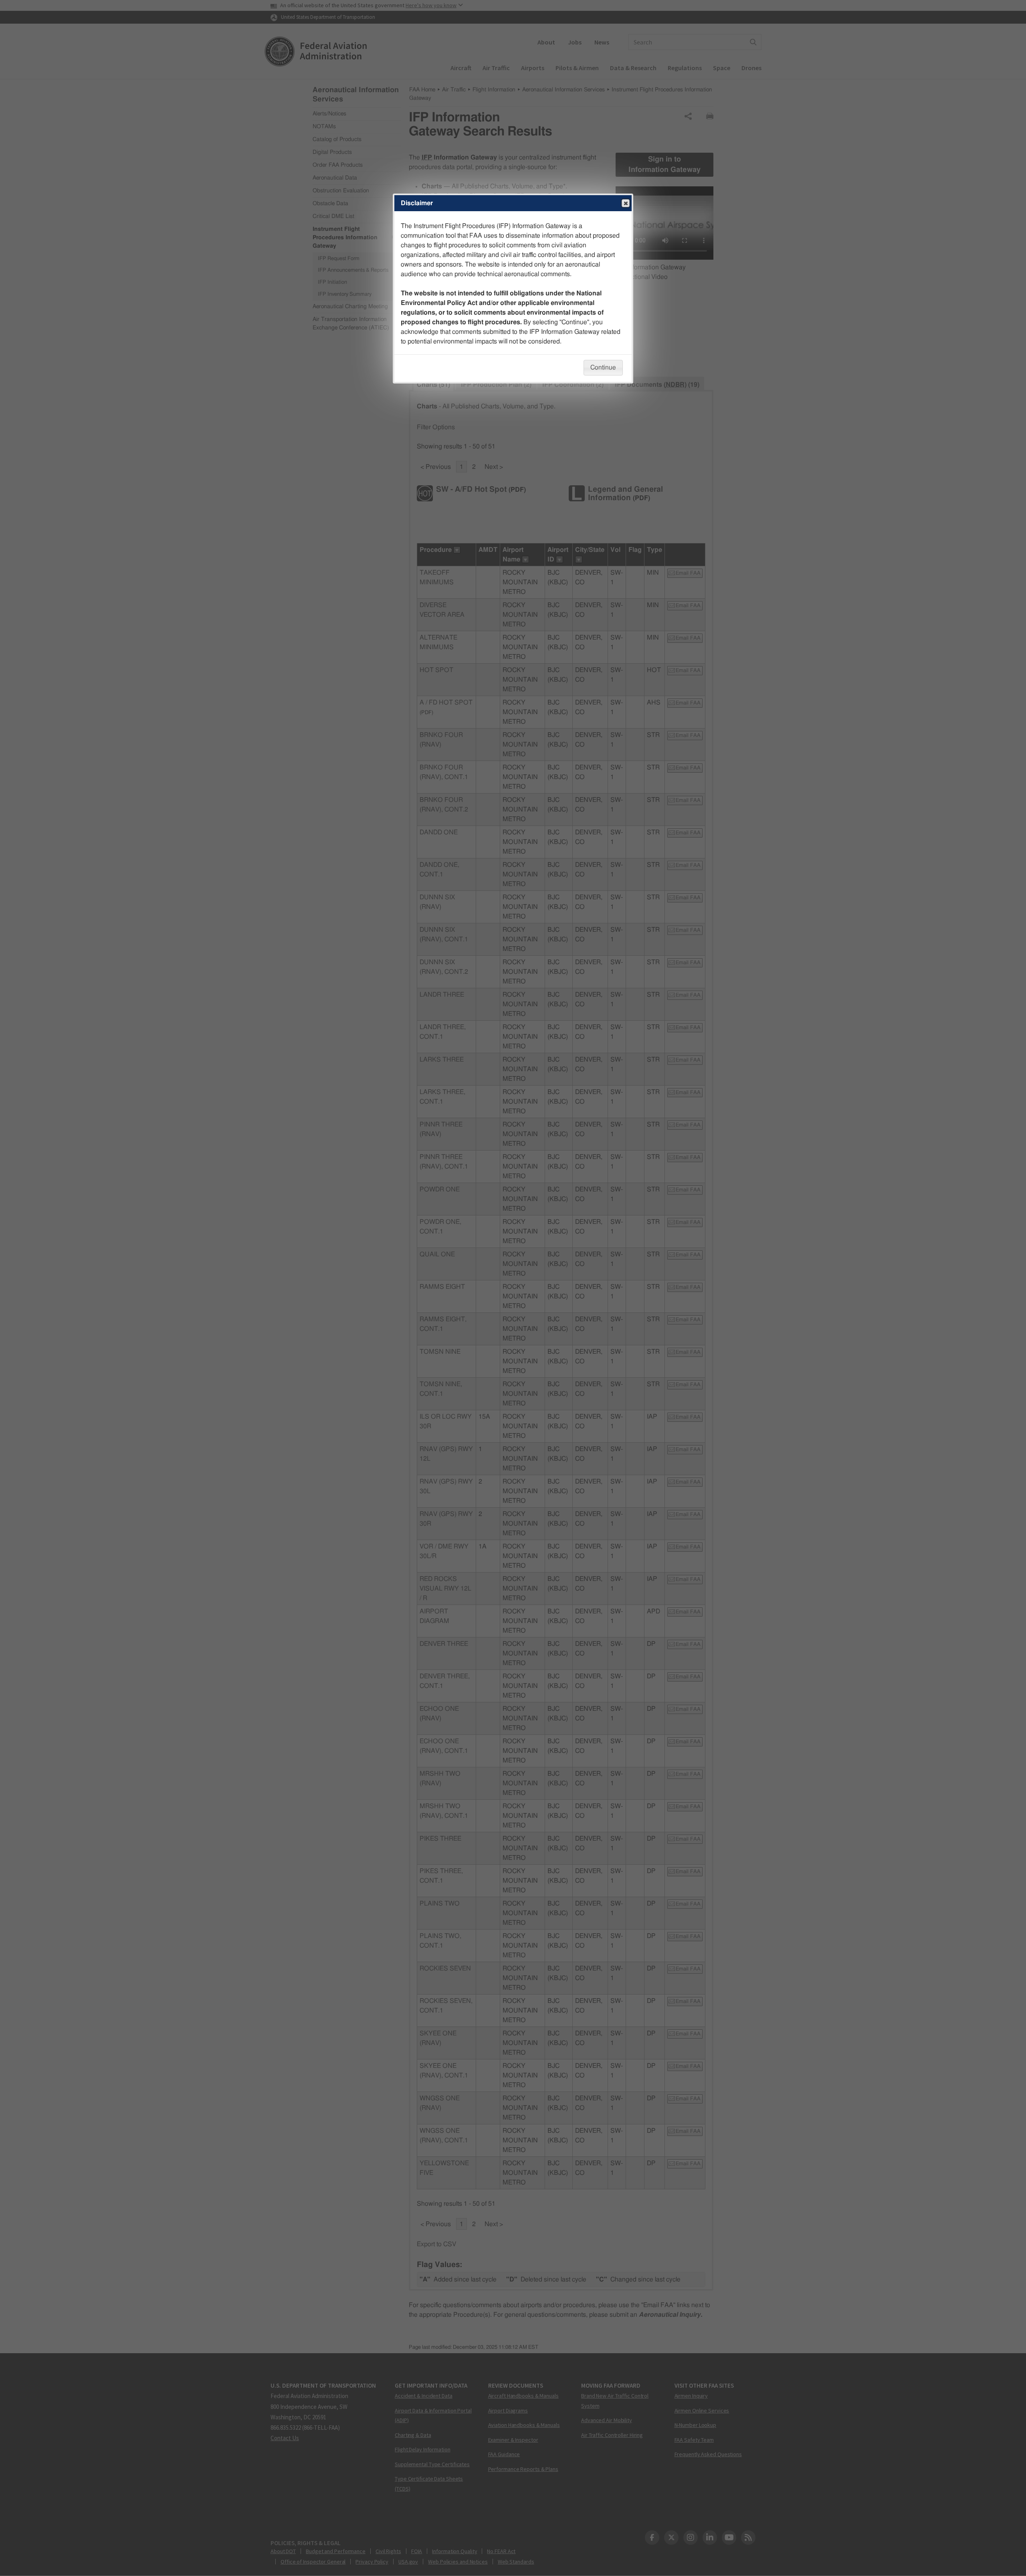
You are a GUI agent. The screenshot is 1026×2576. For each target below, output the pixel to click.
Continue (603, 367)
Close (626, 203)
